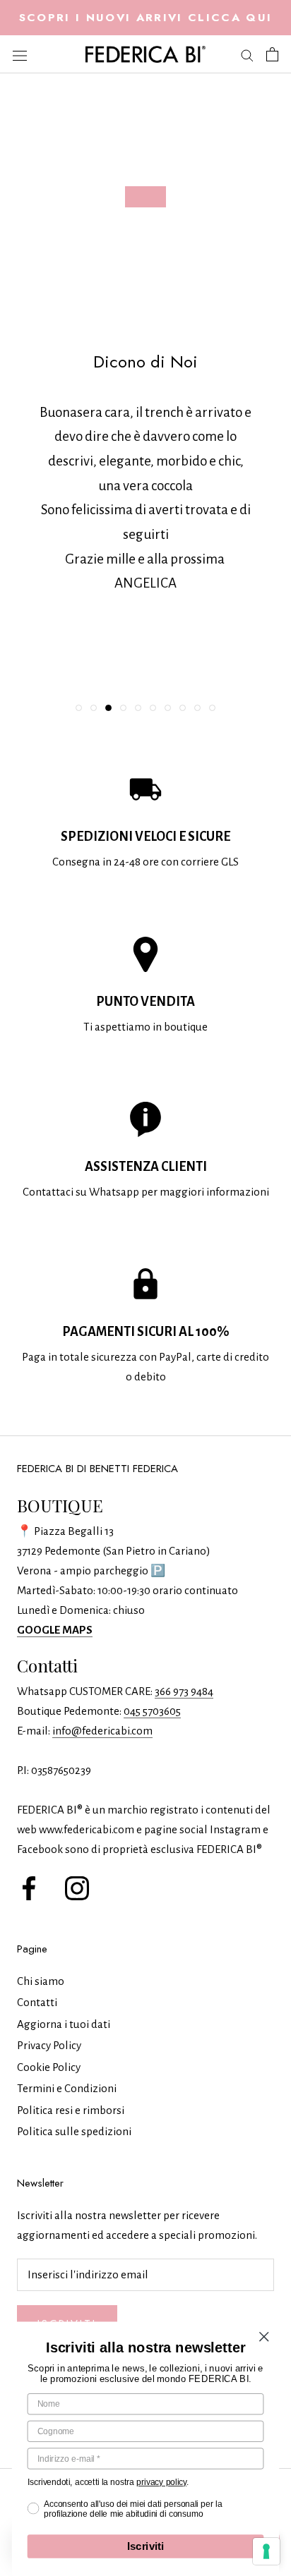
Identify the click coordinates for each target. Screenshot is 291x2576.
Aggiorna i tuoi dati (64, 2024)
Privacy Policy (49, 2045)
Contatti (37, 2002)
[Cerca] (247, 55)
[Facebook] (29, 1887)
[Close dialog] (264, 2337)
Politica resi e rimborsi (71, 2110)
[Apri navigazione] (20, 54)
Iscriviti (146, 2547)
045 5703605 (152, 1711)
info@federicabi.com (102, 1731)
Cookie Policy (49, 2067)
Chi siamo (41, 1981)
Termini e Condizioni (67, 2088)
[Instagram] (77, 1887)
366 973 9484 (184, 1691)
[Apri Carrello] (272, 54)
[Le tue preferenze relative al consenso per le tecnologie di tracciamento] (266, 2551)
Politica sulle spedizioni (74, 2131)
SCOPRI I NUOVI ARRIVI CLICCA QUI (146, 17)
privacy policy (161, 2482)
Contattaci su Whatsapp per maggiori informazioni (146, 1192)
